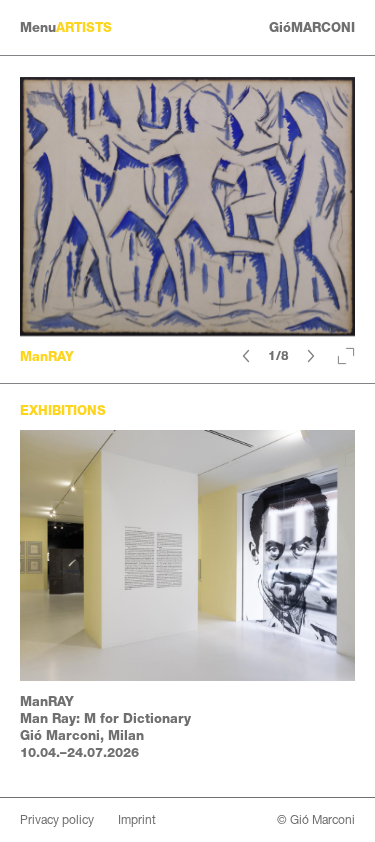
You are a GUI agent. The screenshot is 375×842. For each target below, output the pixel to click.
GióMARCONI (312, 27)
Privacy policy (57, 820)
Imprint (137, 820)
